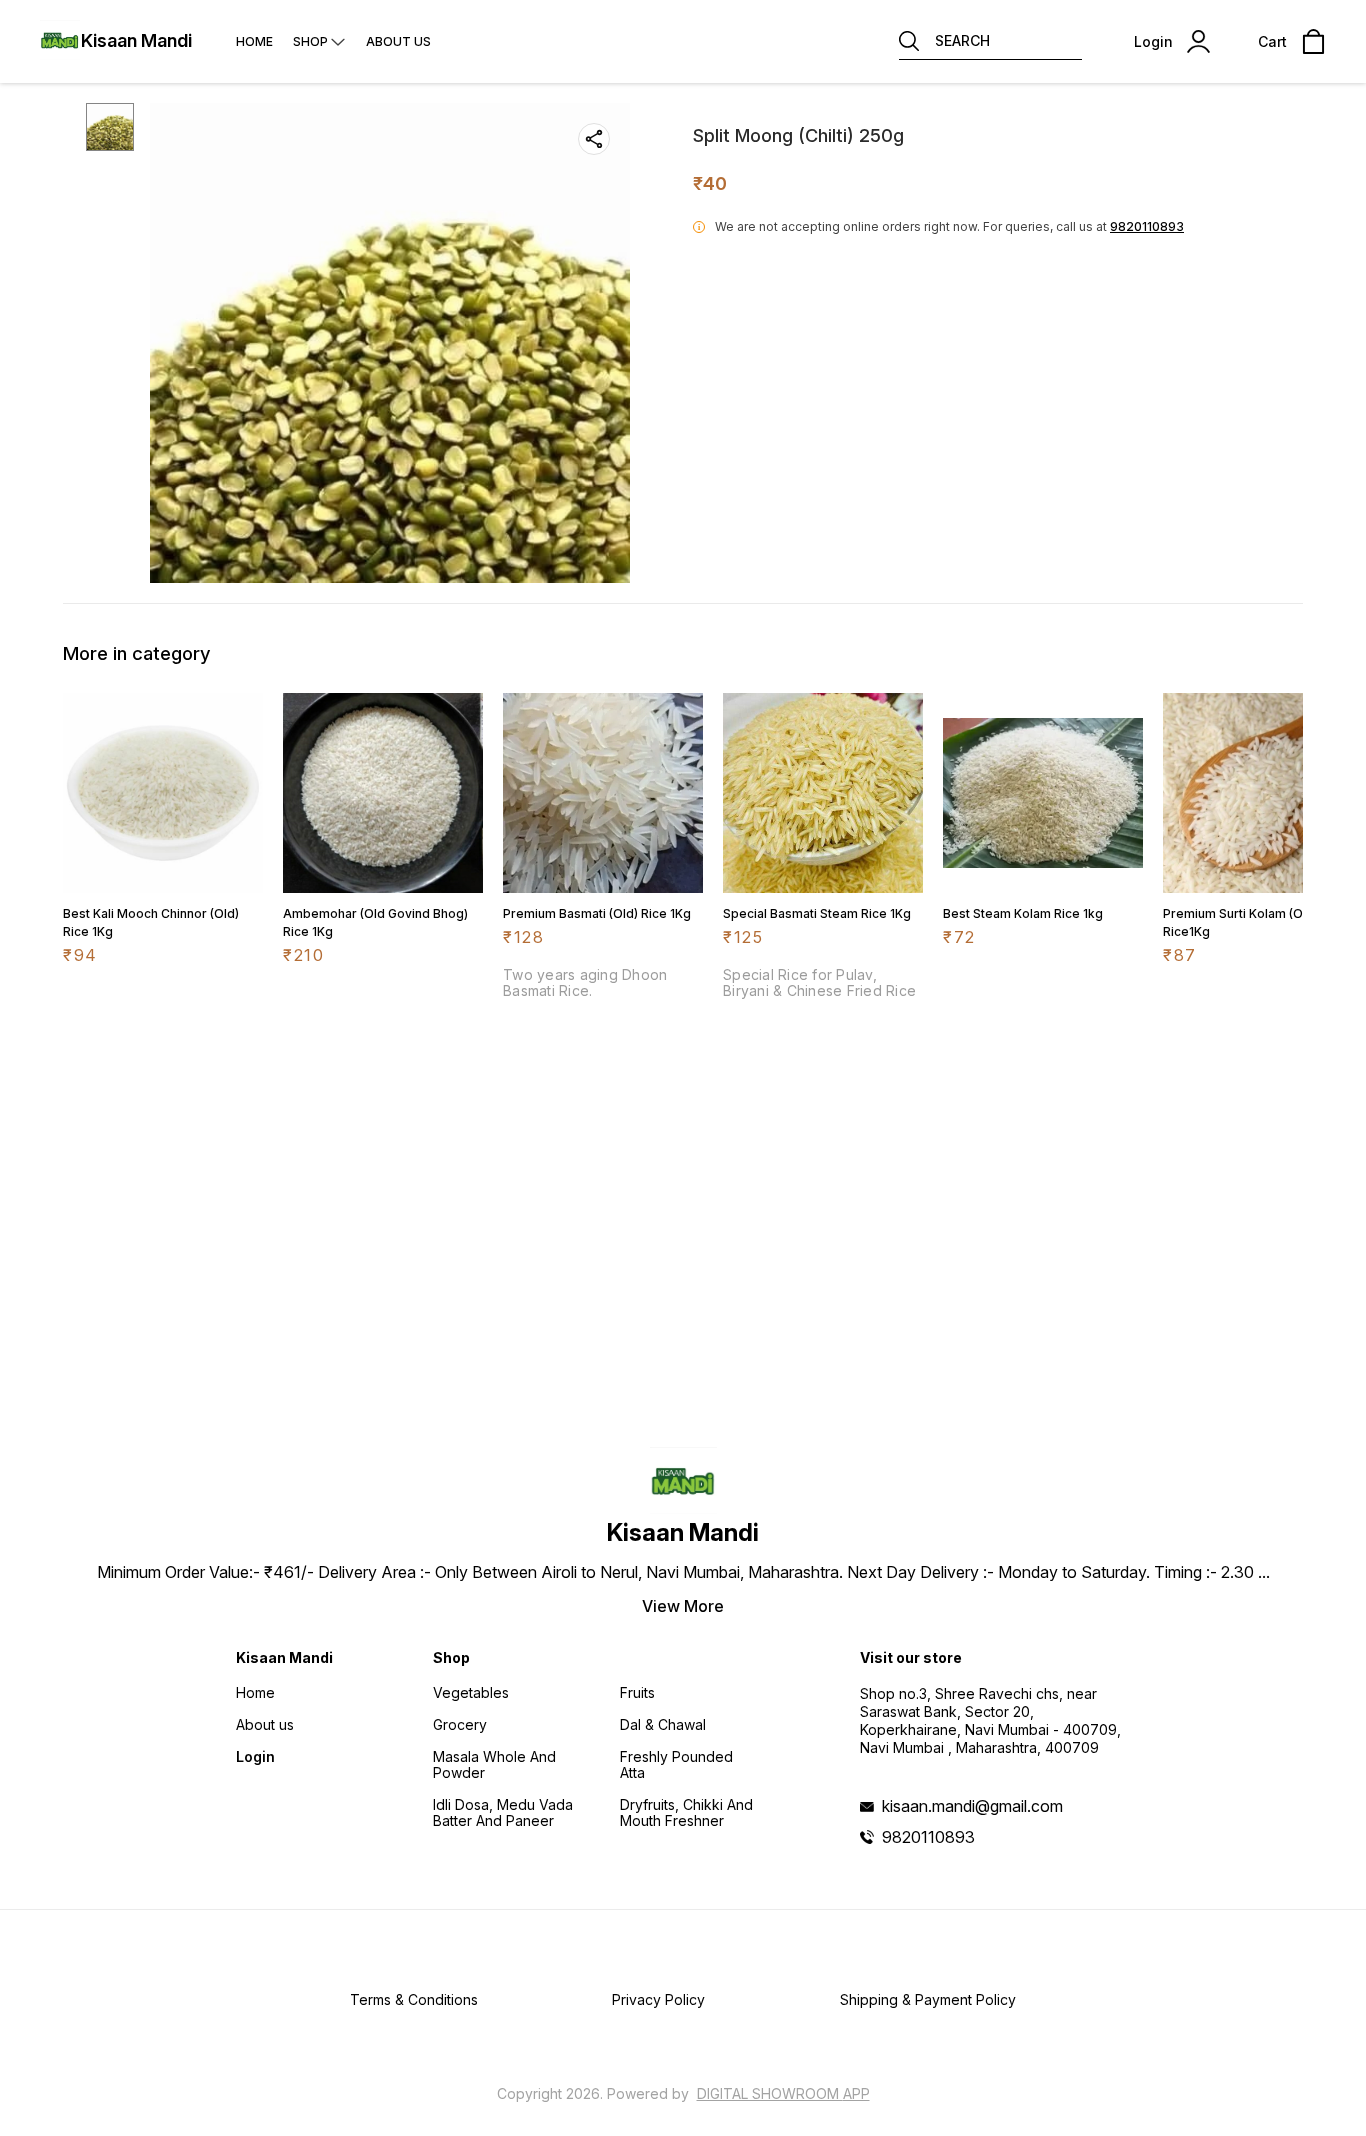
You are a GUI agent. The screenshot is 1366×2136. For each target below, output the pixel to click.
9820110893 (1147, 226)
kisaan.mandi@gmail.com (972, 1806)
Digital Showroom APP (783, 2093)
